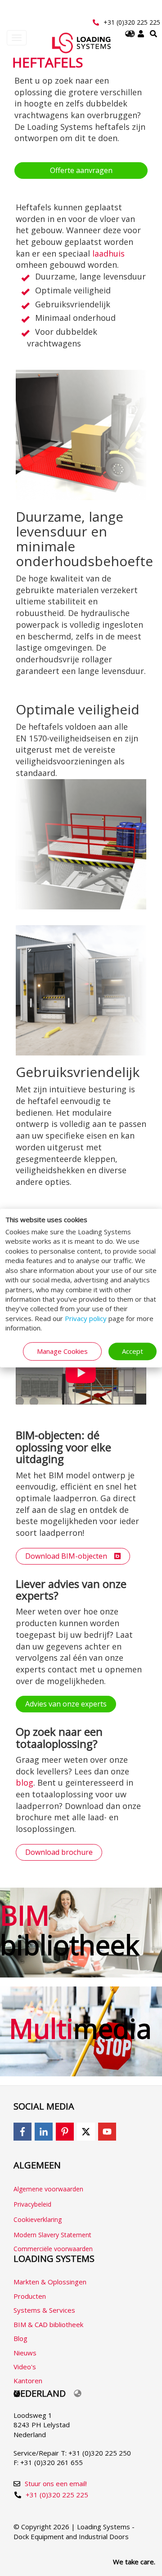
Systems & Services (44, 2310)
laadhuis (108, 253)
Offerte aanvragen (81, 170)
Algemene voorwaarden (48, 2189)
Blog (20, 2338)
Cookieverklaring (38, 2219)
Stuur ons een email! (56, 2483)
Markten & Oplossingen (50, 2282)
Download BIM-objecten (70, 1556)
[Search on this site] (153, 34)
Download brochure (59, 1852)
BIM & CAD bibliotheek (48, 2324)
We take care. (134, 2562)
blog (25, 1782)
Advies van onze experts (66, 1704)
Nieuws (25, 2353)
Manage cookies (62, 1351)
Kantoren (28, 2381)
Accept (133, 1351)
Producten (30, 2296)
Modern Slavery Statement (52, 2235)
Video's (25, 2367)
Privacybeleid (32, 2204)
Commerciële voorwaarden (53, 2249)
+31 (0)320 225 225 (132, 22)
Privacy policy (86, 1318)
